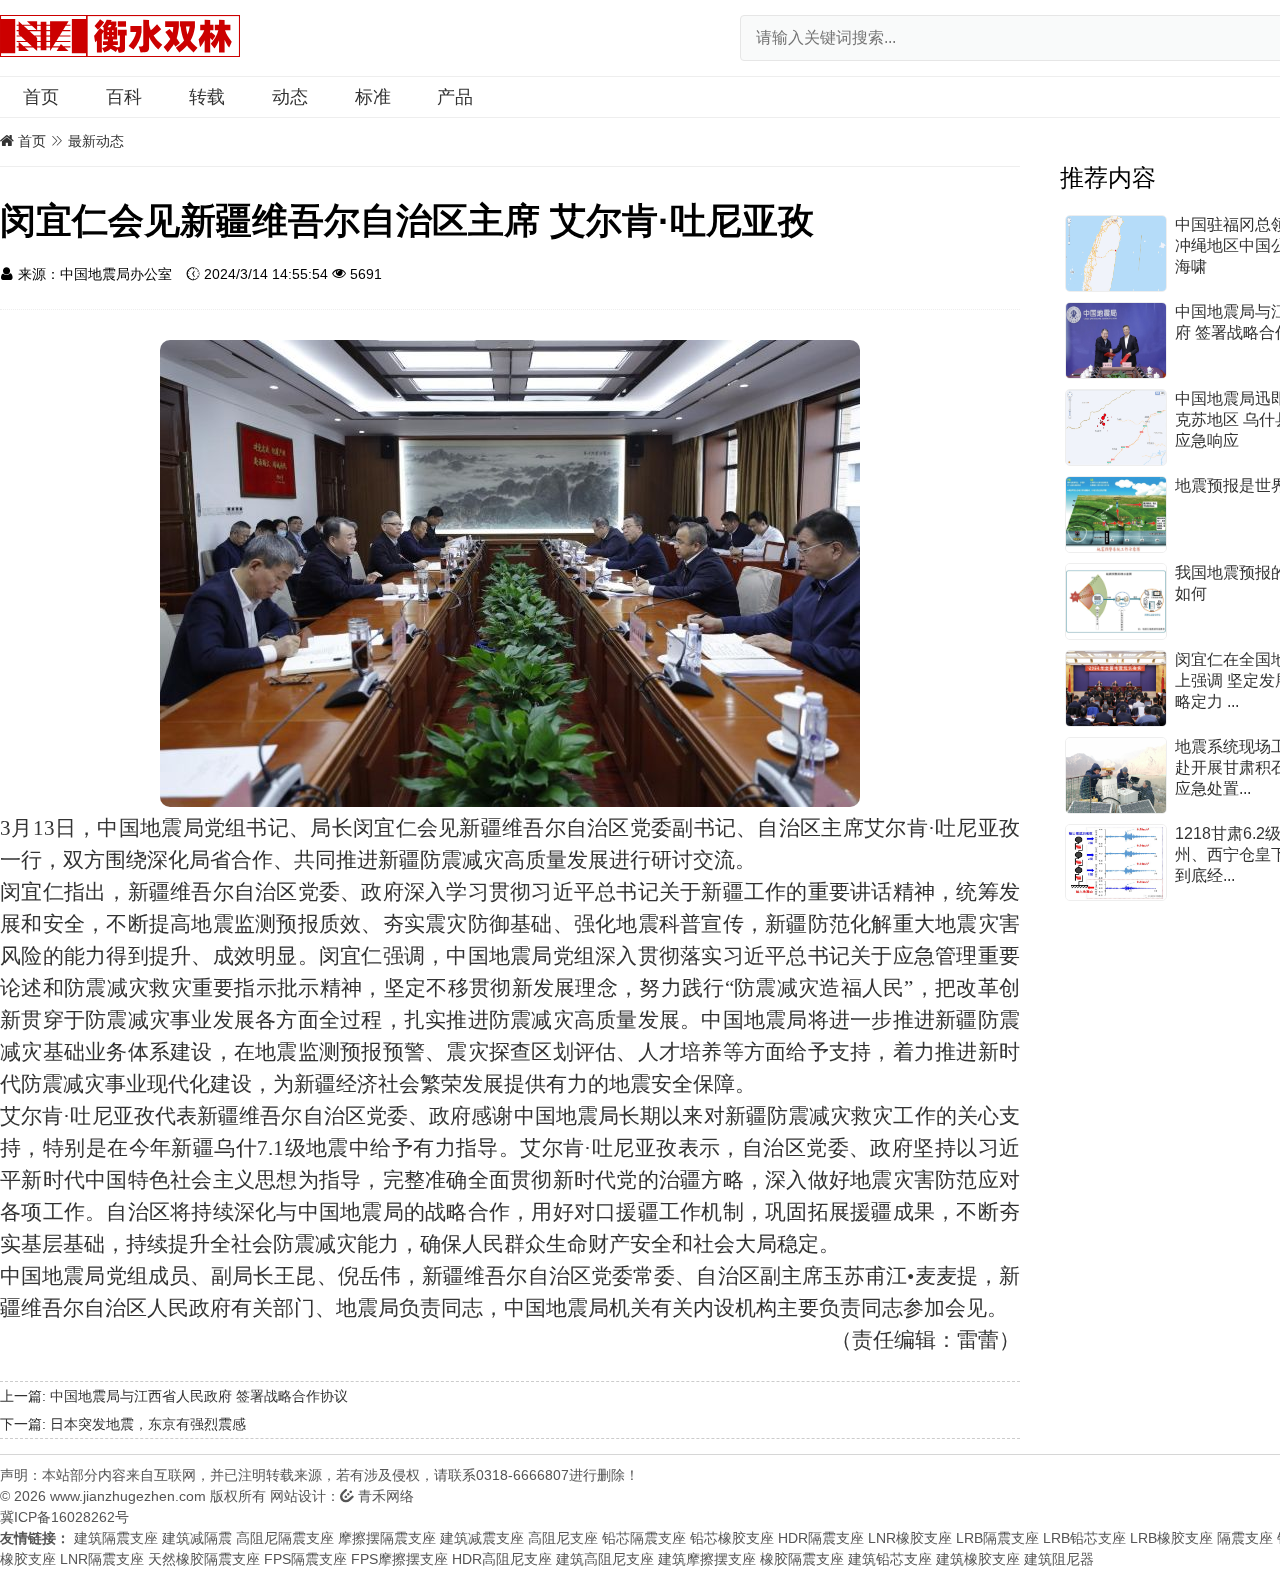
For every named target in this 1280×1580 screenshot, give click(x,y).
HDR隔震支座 (821, 1538)
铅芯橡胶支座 (732, 1538)
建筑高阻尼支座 (605, 1559)
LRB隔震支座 (997, 1538)
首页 (41, 97)
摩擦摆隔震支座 (387, 1538)
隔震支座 (1245, 1538)
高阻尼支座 (563, 1538)
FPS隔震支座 (305, 1559)
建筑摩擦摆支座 (707, 1559)
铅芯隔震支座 (644, 1538)
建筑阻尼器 (1059, 1559)
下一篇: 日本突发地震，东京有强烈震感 (123, 1424)
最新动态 (96, 141)
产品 (455, 97)
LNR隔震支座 (102, 1559)
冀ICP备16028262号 (64, 1517)
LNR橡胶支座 (910, 1538)
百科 (124, 97)
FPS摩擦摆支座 (399, 1559)
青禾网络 (384, 1496)
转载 (207, 97)
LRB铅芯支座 (1084, 1538)
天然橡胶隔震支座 (204, 1559)
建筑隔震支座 (116, 1538)
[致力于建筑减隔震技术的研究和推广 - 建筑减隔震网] (120, 35)
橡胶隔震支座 (802, 1559)
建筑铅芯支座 (890, 1559)
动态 (290, 97)
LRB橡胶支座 (1171, 1538)
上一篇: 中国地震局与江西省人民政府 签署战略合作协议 (174, 1396)
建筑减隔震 (197, 1538)
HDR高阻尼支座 (502, 1559)
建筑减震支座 (482, 1538)
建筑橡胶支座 (978, 1559)
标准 (373, 97)
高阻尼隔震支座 (285, 1538)
